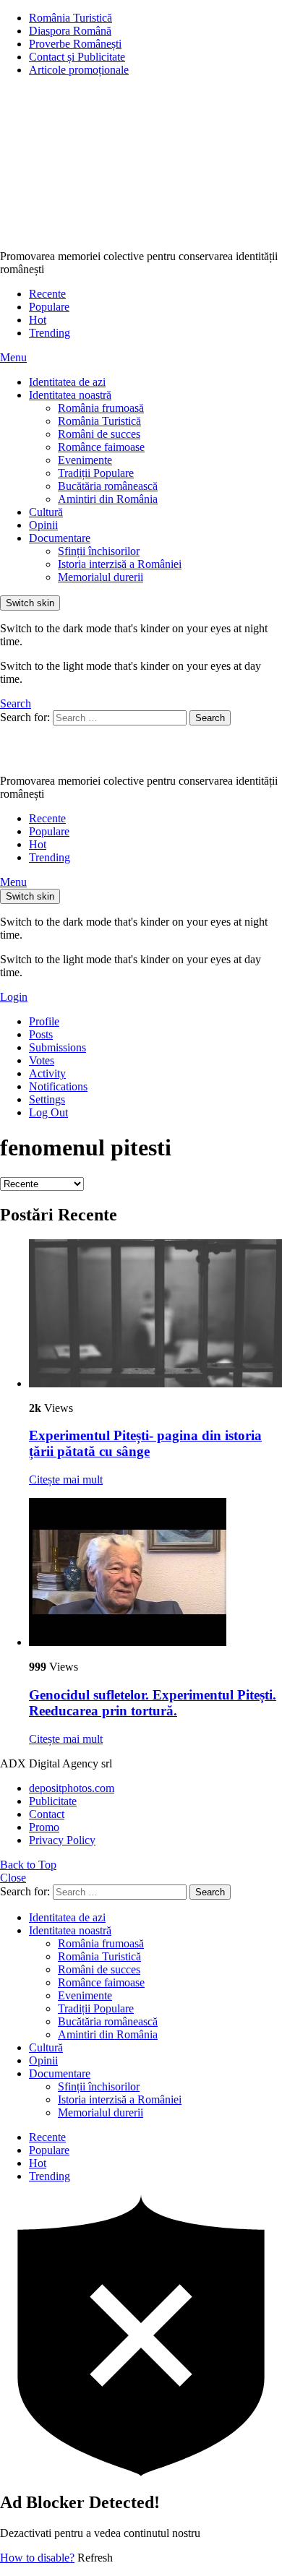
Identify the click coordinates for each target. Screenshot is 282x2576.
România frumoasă (101, 408)
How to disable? (37, 2558)
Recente (47, 294)
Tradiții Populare (96, 473)
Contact (47, 1814)
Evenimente (85, 460)
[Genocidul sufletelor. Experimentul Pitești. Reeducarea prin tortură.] (155, 1573)
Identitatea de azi (67, 382)
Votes (42, 1060)
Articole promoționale (79, 70)
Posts (41, 1034)
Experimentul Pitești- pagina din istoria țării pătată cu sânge (145, 1443)
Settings (47, 1099)
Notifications (58, 1086)
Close (13, 1878)
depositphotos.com (72, 1788)
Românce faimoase (101, 447)
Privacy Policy (62, 1840)
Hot (38, 320)
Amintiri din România (108, 499)
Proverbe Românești (75, 44)
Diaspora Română (70, 31)
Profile (44, 1021)
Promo (44, 1827)
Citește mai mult (66, 1479)
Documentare (60, 538)
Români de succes (99, 434)
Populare (49, 307)
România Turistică (70, 18)
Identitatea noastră (70, 395)
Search (210, 718)
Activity (47, 1073)
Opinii (43, 525)
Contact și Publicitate (77, 57)
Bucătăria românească (108, 486)
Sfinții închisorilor (99, 551)
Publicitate (53, 1801)
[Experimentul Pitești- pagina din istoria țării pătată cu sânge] (155, 1315)
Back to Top (28, 1865)
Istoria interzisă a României (120, 564)
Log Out (48, 1112)
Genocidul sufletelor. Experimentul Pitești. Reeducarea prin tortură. (153, 1703)
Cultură (46, 512)
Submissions (57, 1047)
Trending (50, 333)
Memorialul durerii (101, 577)
